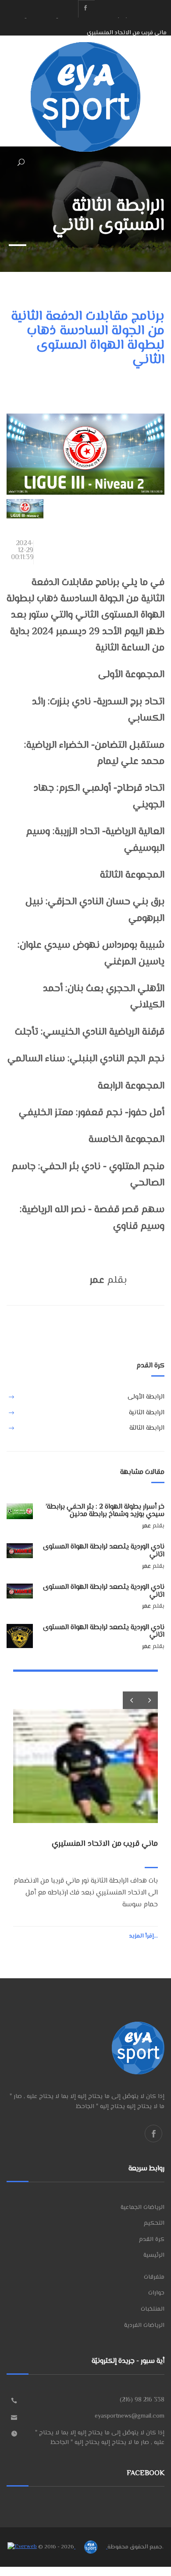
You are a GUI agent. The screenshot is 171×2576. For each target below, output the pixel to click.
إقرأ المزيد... (143, 1936)
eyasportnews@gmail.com (130, 2416)
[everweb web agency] (22, 2547)
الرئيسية (154, 2255)
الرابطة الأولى (146, 1397)
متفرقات (154, 2277)
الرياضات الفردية (144, 2326)
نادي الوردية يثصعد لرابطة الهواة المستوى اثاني (104, 1551)
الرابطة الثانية (147, 1413)
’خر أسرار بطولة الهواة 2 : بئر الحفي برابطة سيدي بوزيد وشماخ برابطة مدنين (105, 1511)
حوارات (156, 2293)
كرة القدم (152, 2240)
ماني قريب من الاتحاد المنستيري (127, 26)
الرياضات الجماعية (142, 2208)
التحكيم (154, 2223)
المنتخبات (153, 2309)
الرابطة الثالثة (147, 1428)
